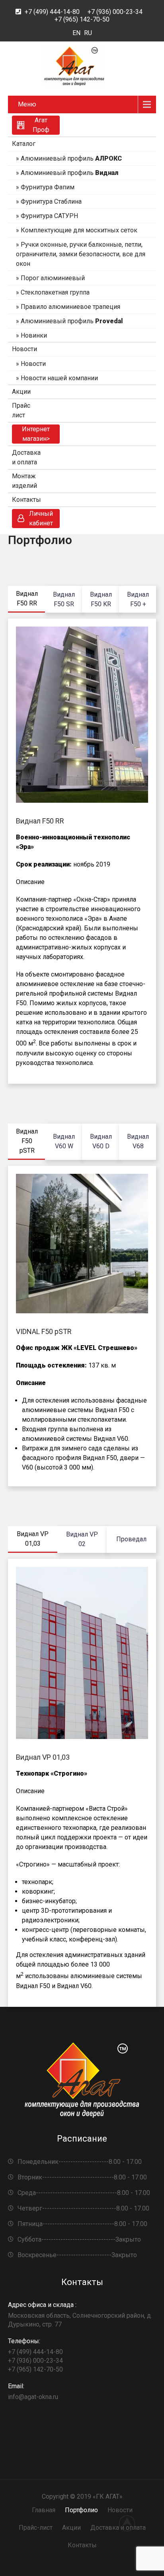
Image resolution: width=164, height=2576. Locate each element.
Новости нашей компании (59, 378)
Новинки (34, 335)
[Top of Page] (131, 2523)
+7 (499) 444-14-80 (52, 12)
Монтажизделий (24, 481)
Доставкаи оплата (26, 457)
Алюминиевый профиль (71, 158)
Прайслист (21, 410)
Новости (24, 349)
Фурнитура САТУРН (49, 216)
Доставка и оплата (118, 2528)
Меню (27, 104)
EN (76, 33)
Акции (21, 392)
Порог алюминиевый (53, 278)
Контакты (26, 500)
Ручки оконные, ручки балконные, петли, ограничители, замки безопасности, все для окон (81, 254)
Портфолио (81, 2510)
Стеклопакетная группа (55, 292)
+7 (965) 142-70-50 (82, 19)
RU (88, 33)
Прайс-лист (36, 2528)
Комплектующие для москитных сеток (79, 230)
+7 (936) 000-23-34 (115, 12)
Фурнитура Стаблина (51, 201)
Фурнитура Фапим (48, 187)
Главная (44, 2510)
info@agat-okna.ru (33, 2391)
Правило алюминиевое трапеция (70, 307)
